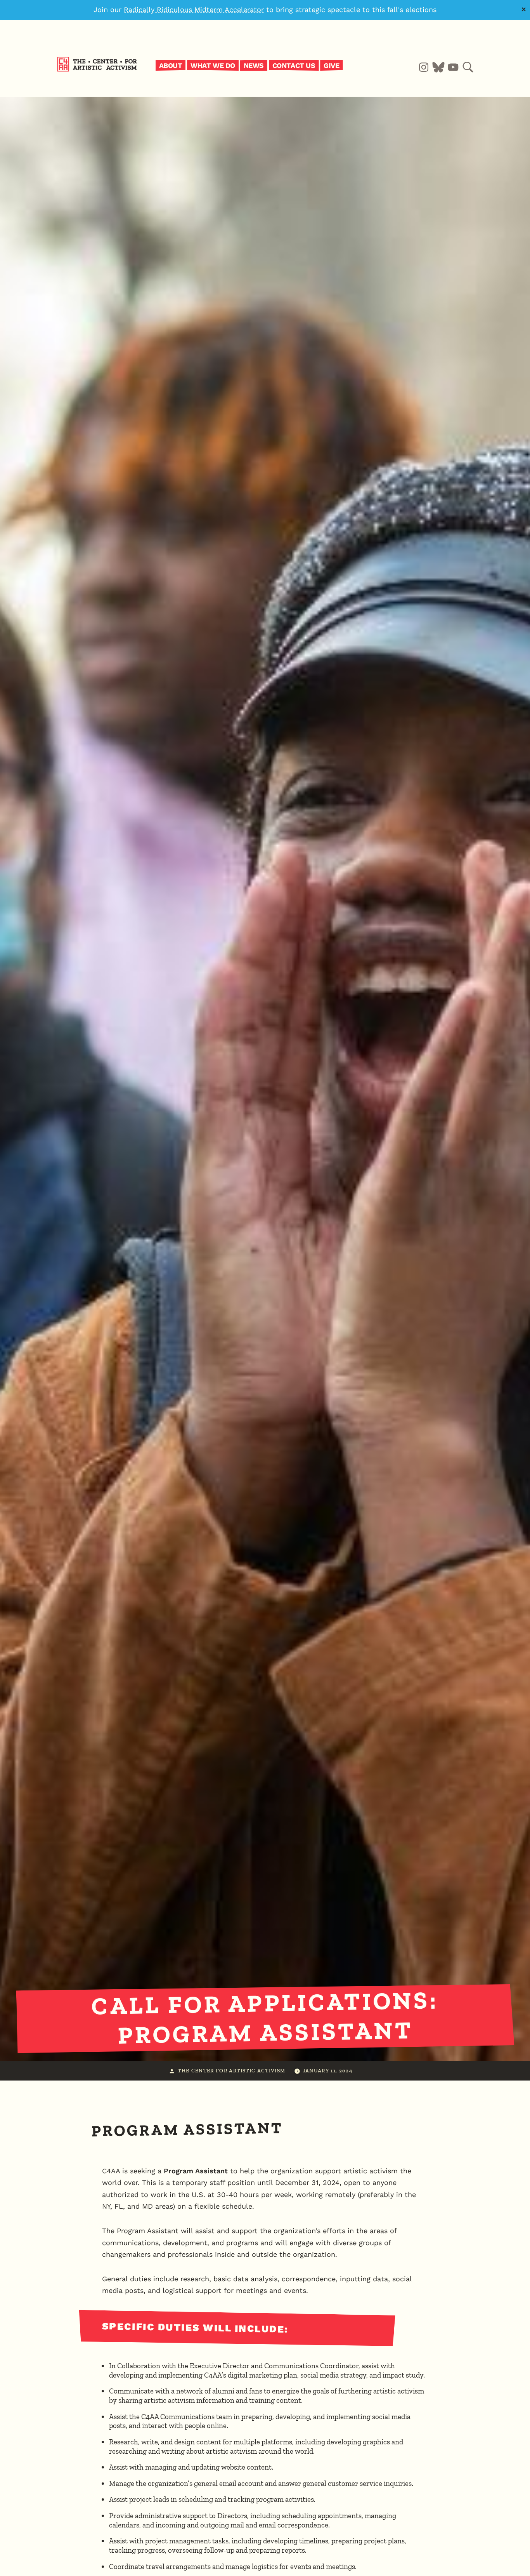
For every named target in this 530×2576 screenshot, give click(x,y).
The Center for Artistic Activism (231, 2070)
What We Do (213, 65)
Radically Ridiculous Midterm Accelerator (194, 10)
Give (331, 65)
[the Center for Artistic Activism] (99, 70)
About (171, 65)
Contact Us (294, 65)
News (254, 65)
